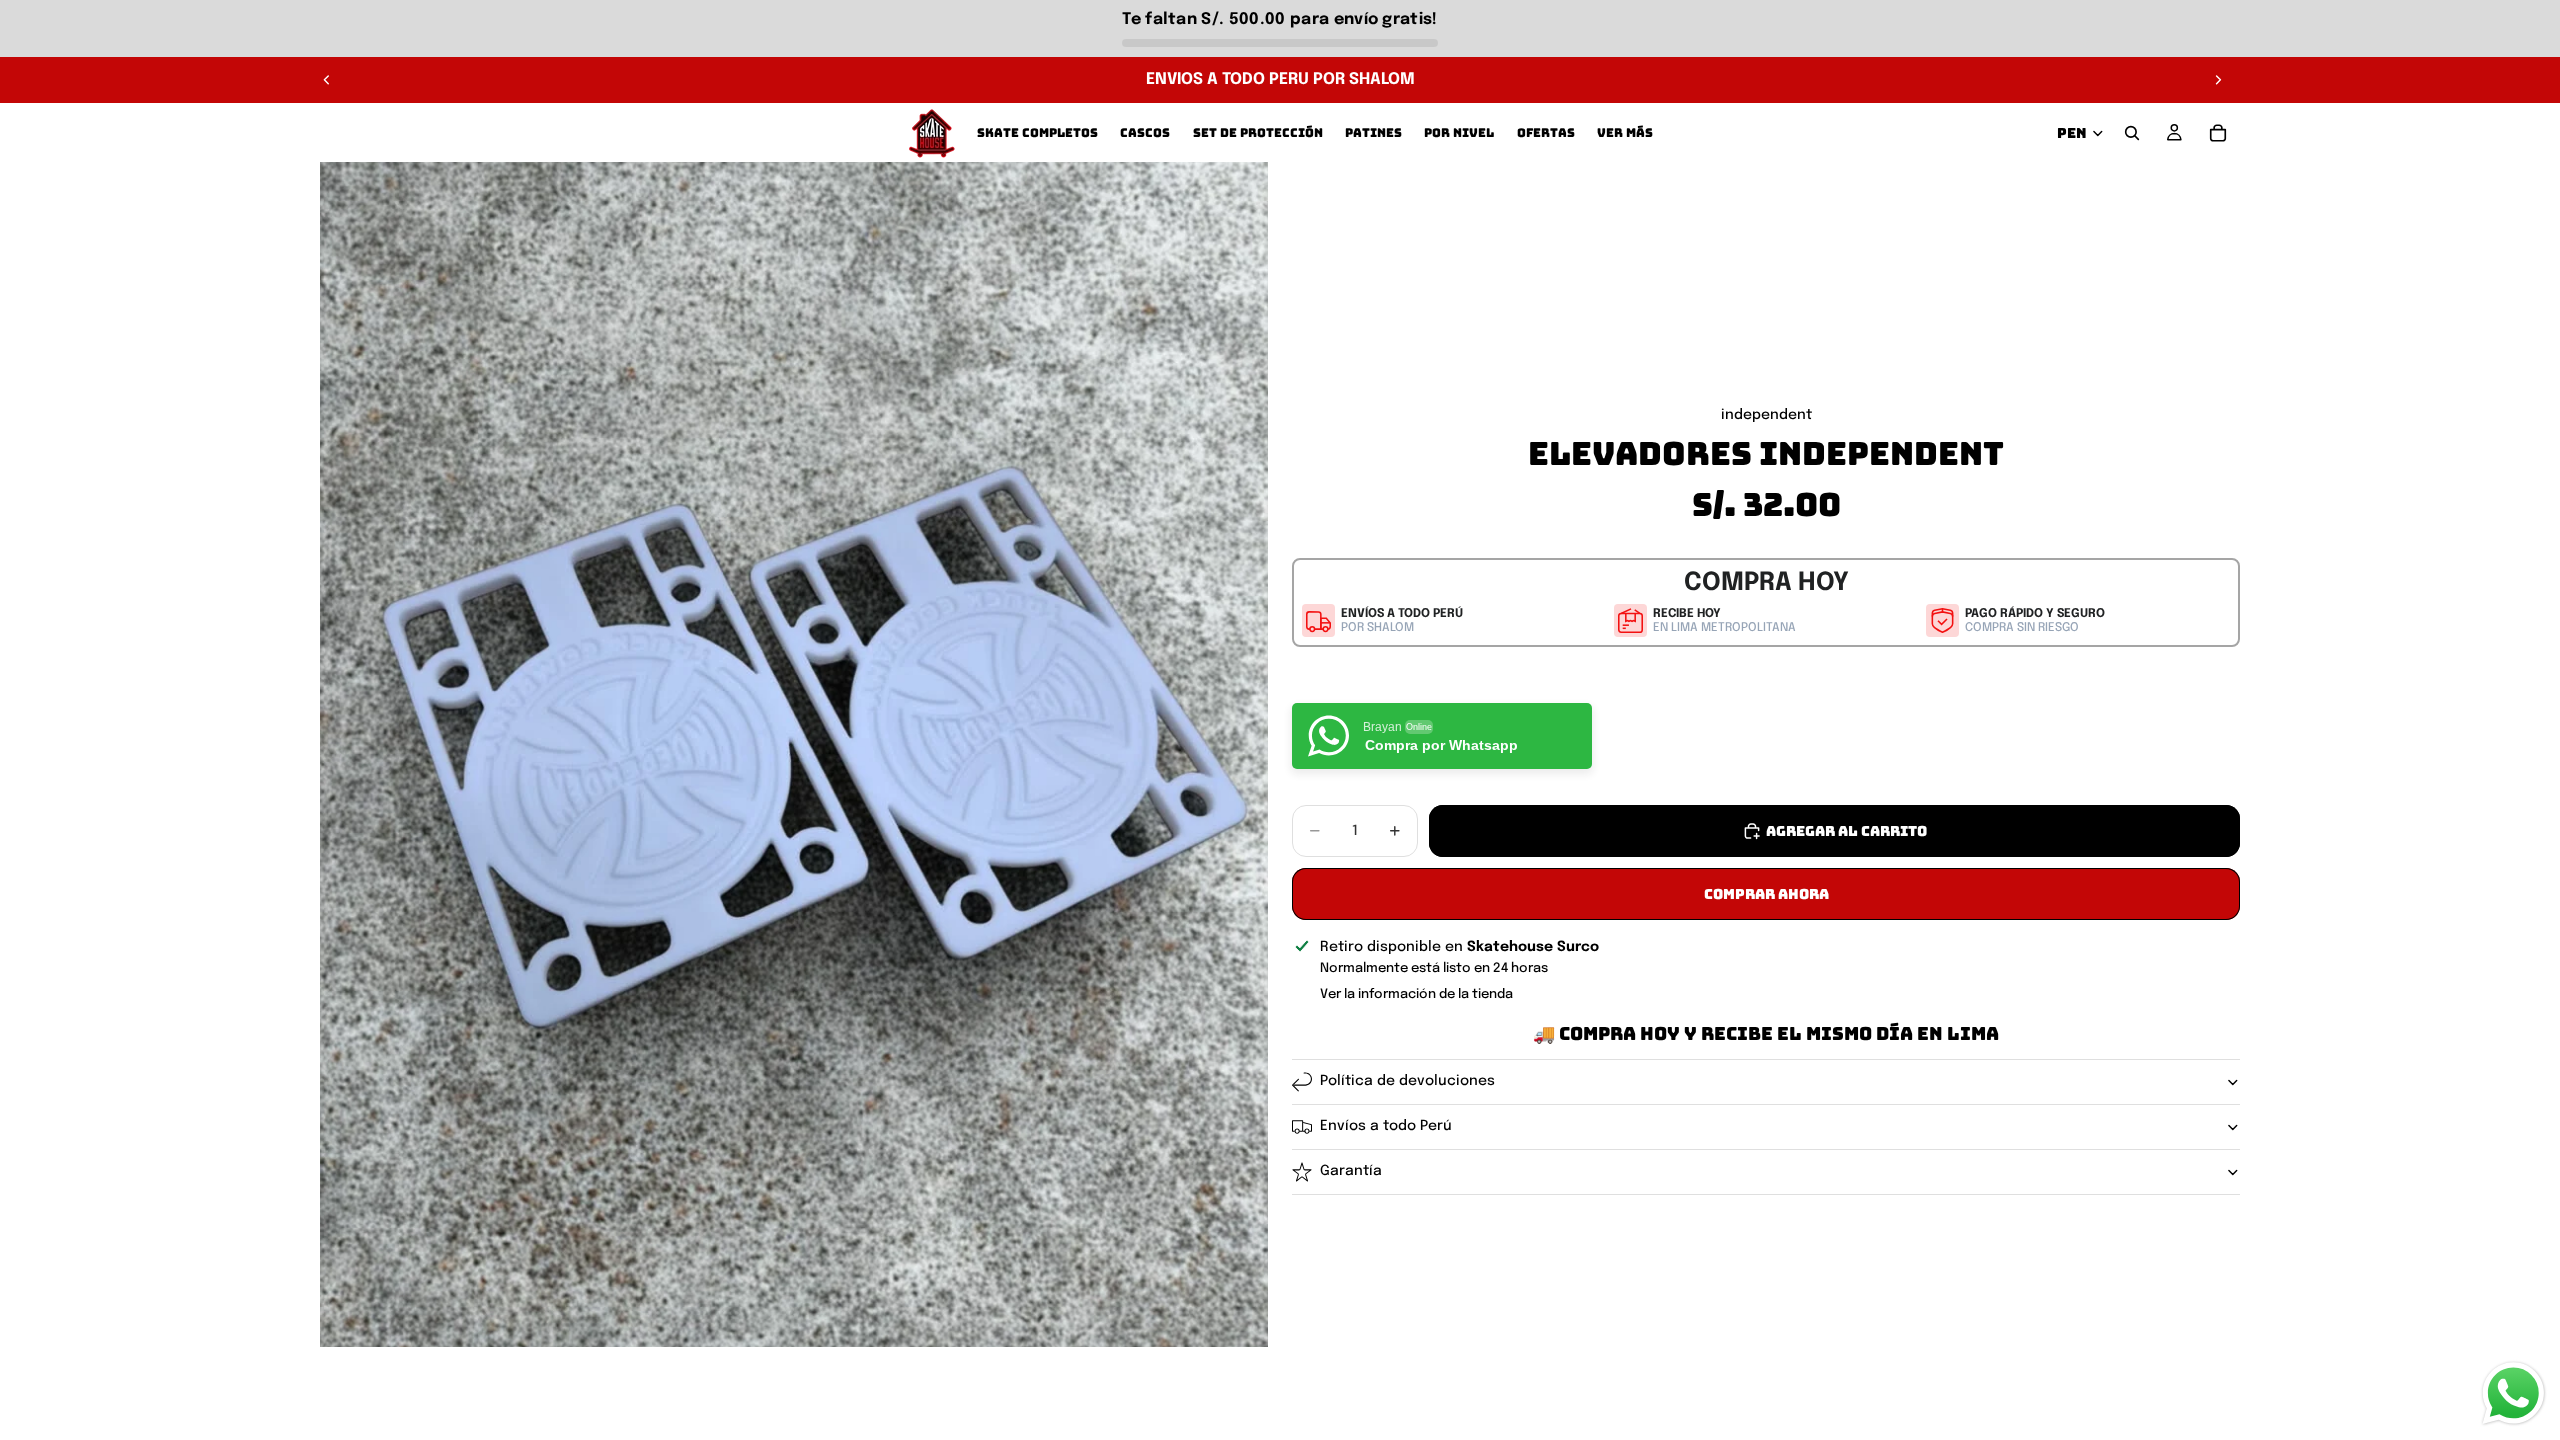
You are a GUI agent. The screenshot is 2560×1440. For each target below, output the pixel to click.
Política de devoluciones (1407, 1081)
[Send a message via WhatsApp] (2513, 1393)
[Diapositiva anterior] (327, 80)
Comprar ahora (1766, 894)
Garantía (1351, 1171)
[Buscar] (2132, 133)
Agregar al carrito (1846, 831)
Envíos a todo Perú (1386, 1126)
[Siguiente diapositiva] (2218, 80)
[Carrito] (2218, 133)
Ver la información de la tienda (1416, 994)
